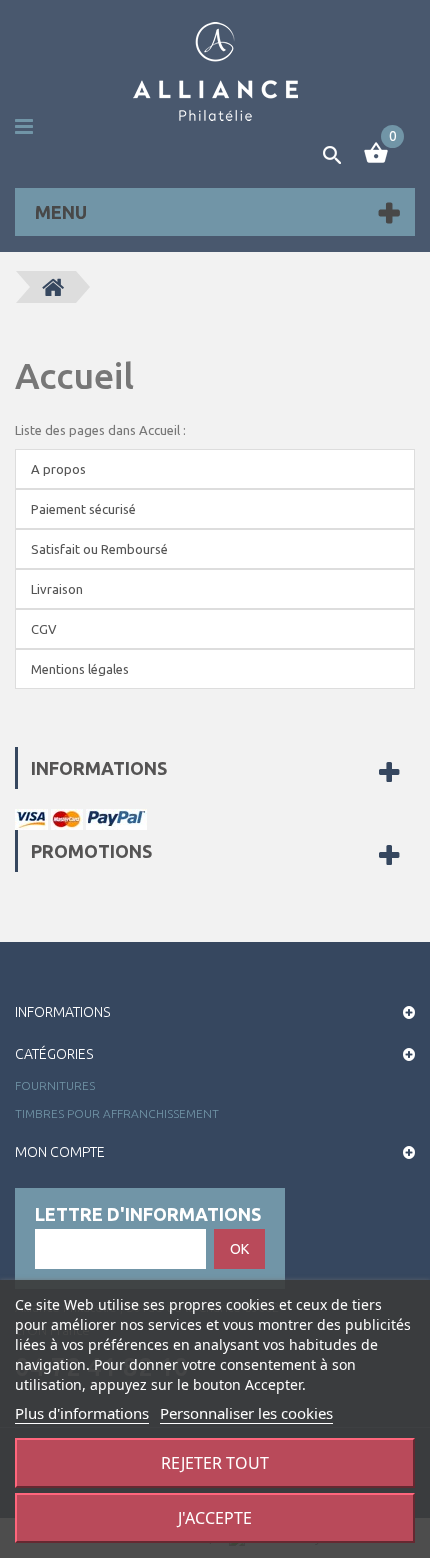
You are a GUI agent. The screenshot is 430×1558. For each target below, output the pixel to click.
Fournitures (55, 1085)
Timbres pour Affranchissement (117, 1113)
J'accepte (215, 1518)
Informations (99, 768)
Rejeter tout (215, 1463)
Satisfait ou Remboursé (99, 549)
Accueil (74, 375)
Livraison (57, 589)
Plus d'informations (82, 1413)
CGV (44, 629)
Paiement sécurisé (83, 509)
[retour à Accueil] (53, 287)
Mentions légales (80, 669)
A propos (58, 469)
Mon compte (60, 1152)
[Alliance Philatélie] (215, 71)
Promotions (91, 851)
